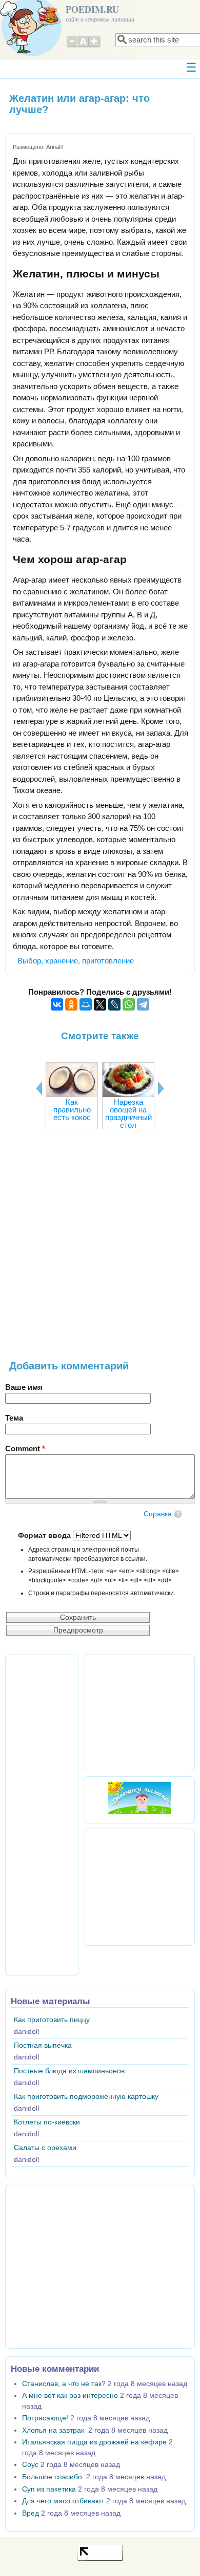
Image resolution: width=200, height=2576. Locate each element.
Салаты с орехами (45, 2148)
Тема (14, 1418)
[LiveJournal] (114, 1004)
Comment (25, 1448)
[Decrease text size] (72, 46)
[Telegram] (143, 1004)
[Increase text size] (95, 46)
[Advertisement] (100, 1250)
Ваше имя (24, 1387)
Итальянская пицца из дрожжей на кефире (94, 2442)
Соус (30, 2465)
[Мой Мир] (86, 1004)
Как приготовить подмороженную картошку (86, 2097)
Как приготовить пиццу (52, 2020)
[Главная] (31, 53)
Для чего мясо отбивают (63, 2501)
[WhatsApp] (129, 1004)
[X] (100, 1004)
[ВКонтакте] (57, 1004)
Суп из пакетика (49, 2489)
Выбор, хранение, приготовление (76, 961)
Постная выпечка (43, 2045)
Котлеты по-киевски (47, 2122)
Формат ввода (45, 1536)
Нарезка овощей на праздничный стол (128, 1113)
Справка (158, 1514)
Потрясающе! (45, 2418)
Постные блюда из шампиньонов (69, 2071)
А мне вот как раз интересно (70, 2396)
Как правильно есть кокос (72, 1110)
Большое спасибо (53, 2477)
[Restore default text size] (83, 46)
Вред (31, 2513)
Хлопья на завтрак (54, 2430)
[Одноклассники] (71, 1004)
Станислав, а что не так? (64, 2384)
